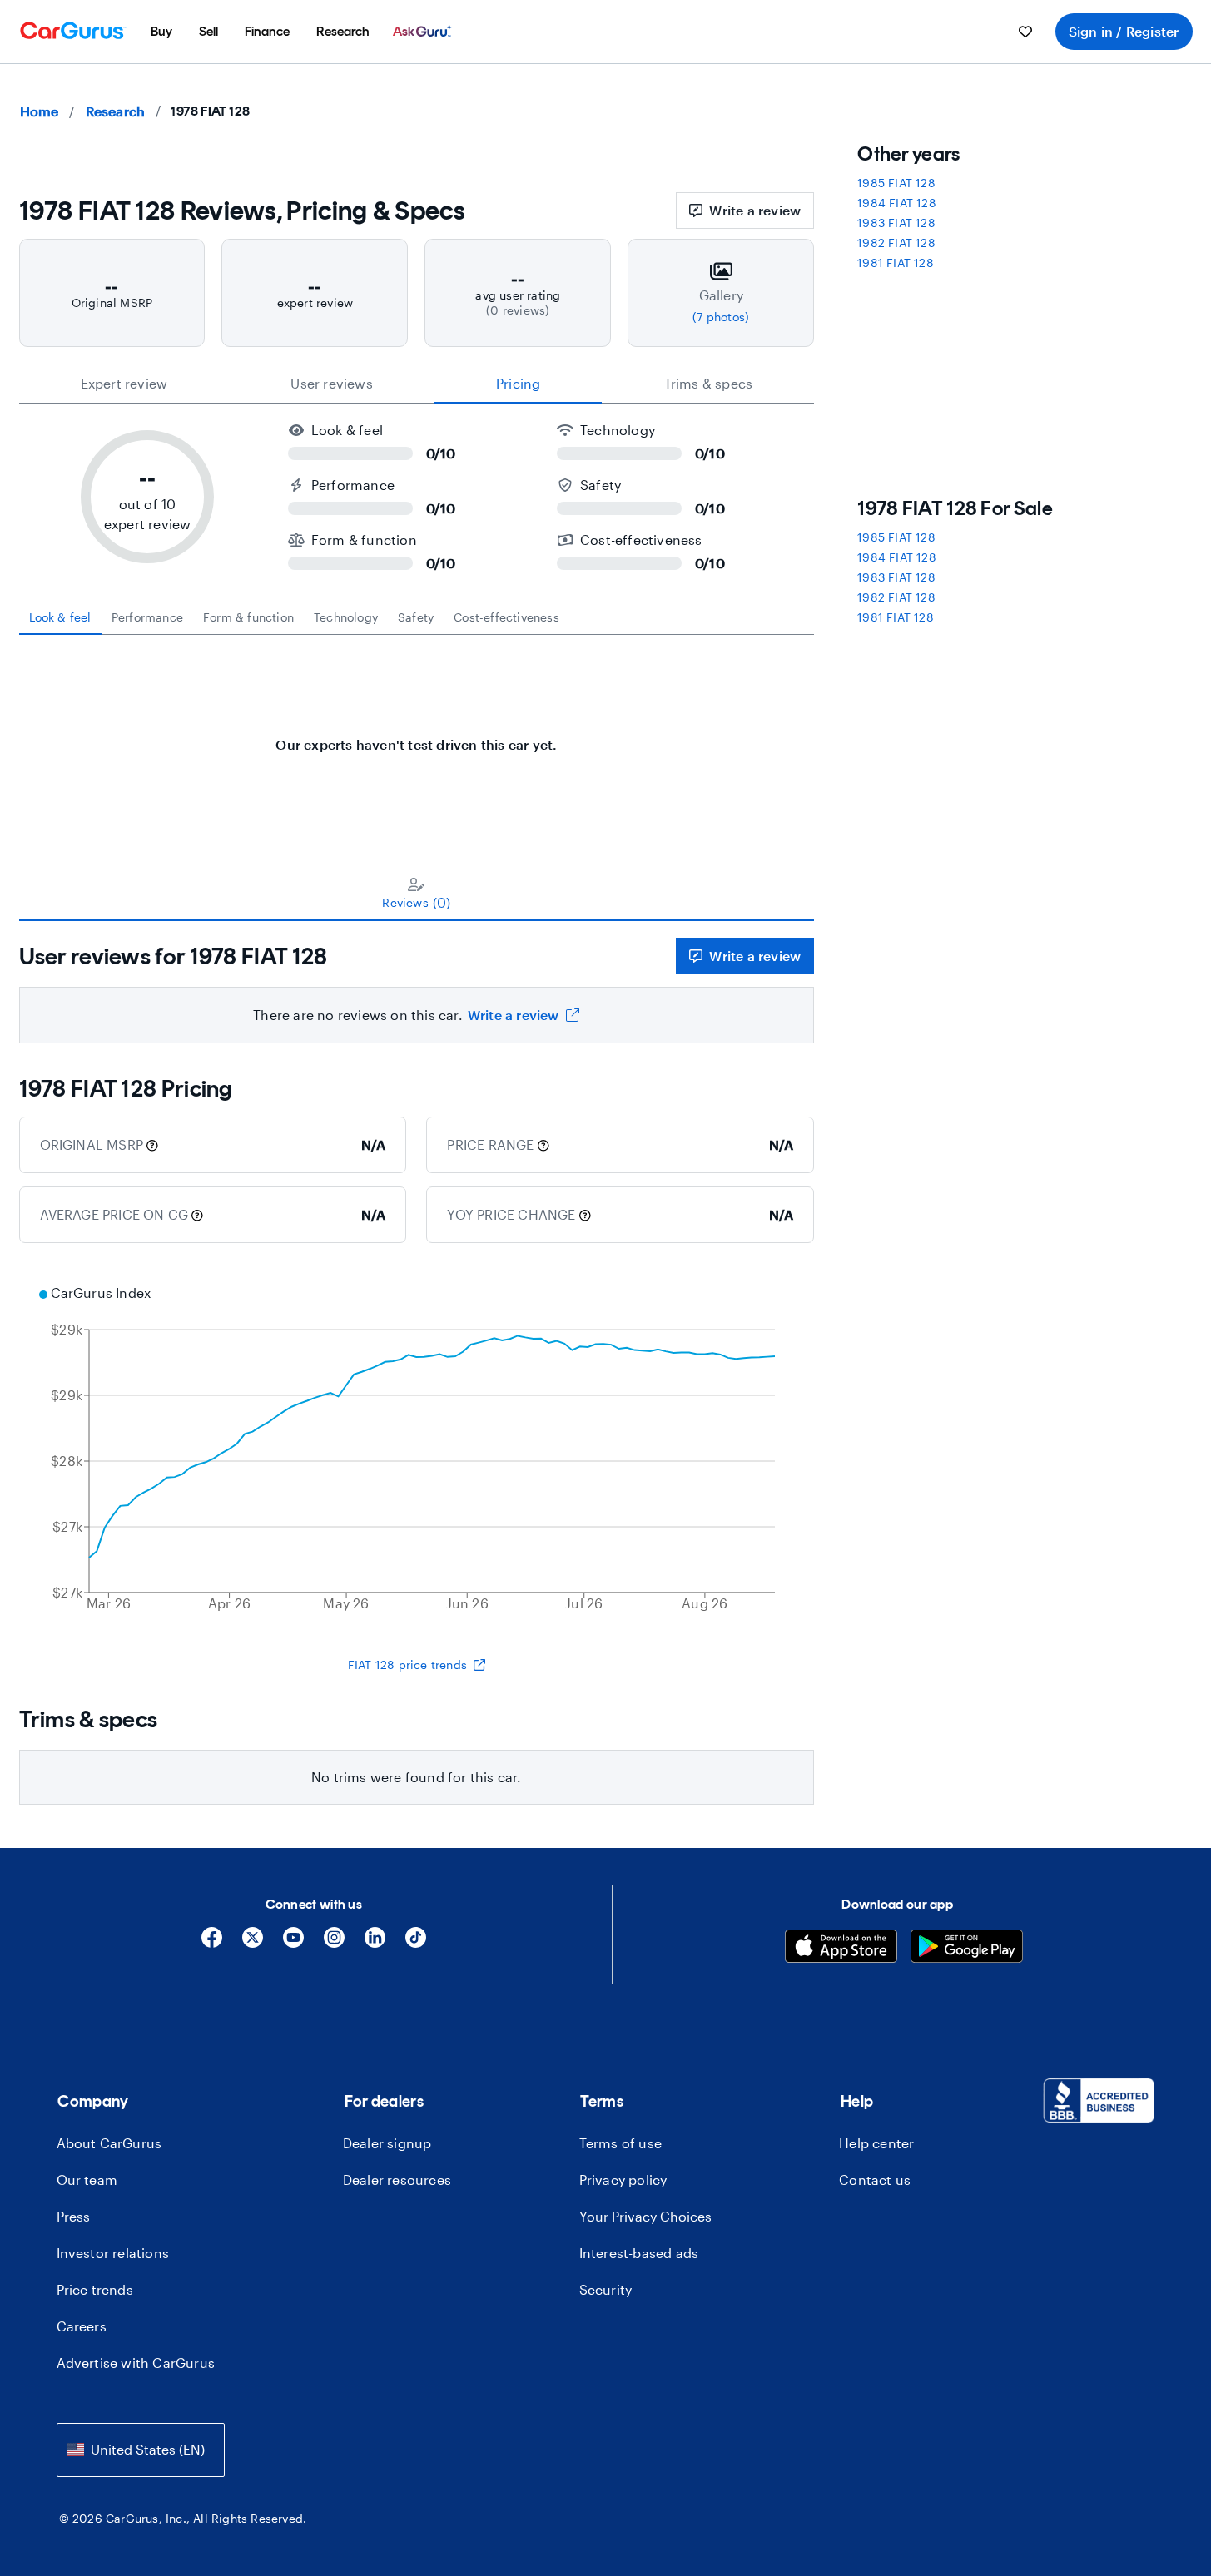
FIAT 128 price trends (407, 1664)
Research (116, 111)
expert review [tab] (124, 383)
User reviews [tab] (331, 383)
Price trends (95, 2289)
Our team (87, 2180)
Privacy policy (623, 2180)
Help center (876, 2143)
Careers (82, 2326)
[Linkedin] (375, 1943)
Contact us (875, 2180)
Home (40, 111)
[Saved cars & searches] (1025, 32)
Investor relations (113, 2253)
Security (606, 2289)
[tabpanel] (417, 736)
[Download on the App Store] (841, 1948)
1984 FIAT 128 (897, 203)
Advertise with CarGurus (136, 2363)
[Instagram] (334, 1943)
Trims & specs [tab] (709, 383)
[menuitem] (161, 32)
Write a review (755, 210)
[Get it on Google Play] (967, 1948)
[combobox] (141, 2450)
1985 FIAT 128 (896, 183)
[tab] (60, 617)
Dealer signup (387, 2143)
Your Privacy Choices (645, 2216)
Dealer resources (397, 2180)
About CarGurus (109, 2143)
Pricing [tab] (518, 383)
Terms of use (620, 2143)
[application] (417, 1450)
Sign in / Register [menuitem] (1124, 31)
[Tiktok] (416, 1943)
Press (74, 2216)
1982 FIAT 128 (896, 243)
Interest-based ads (639, 2253)
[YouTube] (293, 1943)
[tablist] (417, 384)
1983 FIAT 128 (896, 223)
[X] (253, 1943)
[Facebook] (212, 1943)
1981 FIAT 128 (896, 263)
